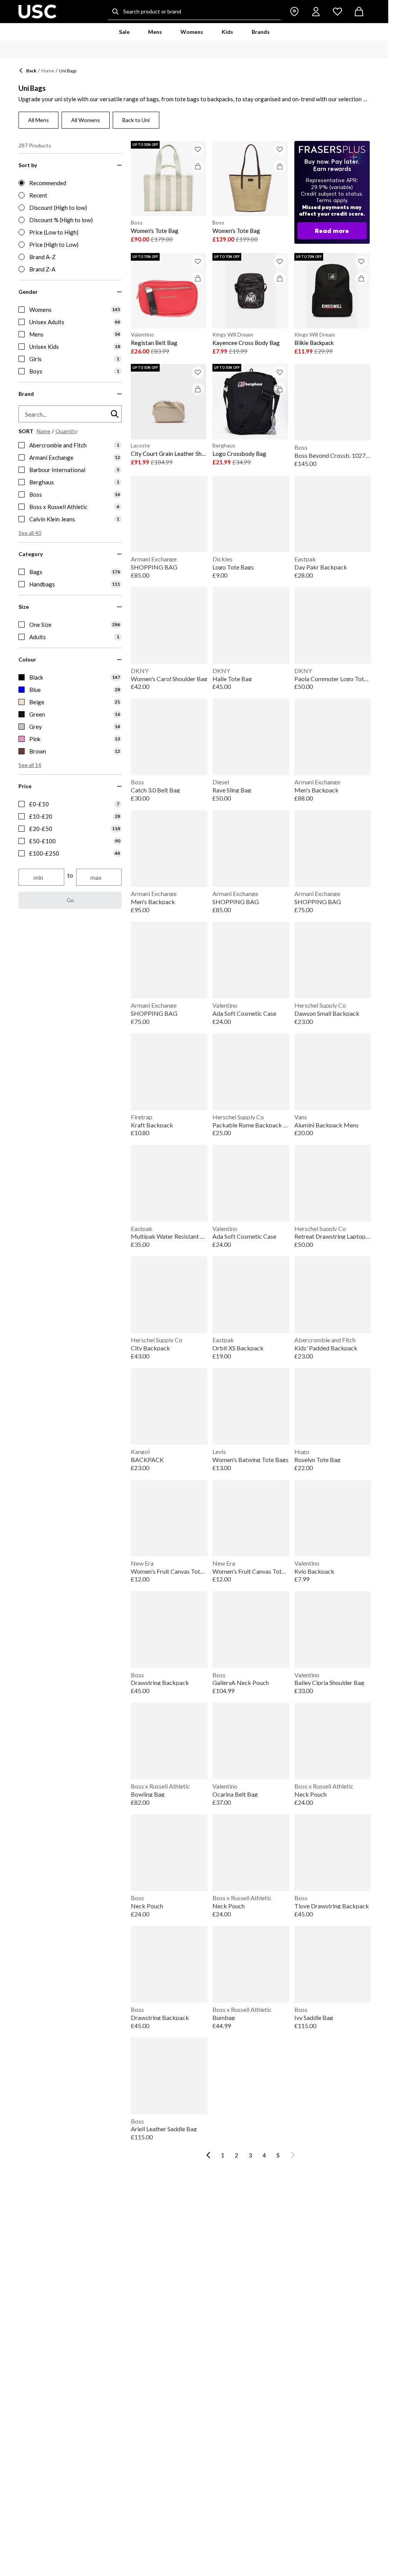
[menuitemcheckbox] (70, 310)
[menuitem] (124, 32)
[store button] (294, 12)
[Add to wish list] (198, 149)
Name (43, 431)
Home (48, 71)
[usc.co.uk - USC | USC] (38, 12)
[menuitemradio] (70, 183)
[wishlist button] (337, 12)
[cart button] (359, 12)
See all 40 (30, 533)
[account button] (316, 12)
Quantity (66, 431)
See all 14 (30, 765)
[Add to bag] (198, 166)
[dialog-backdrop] (332, 192)
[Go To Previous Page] (208, 2155)
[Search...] (115, 12)
